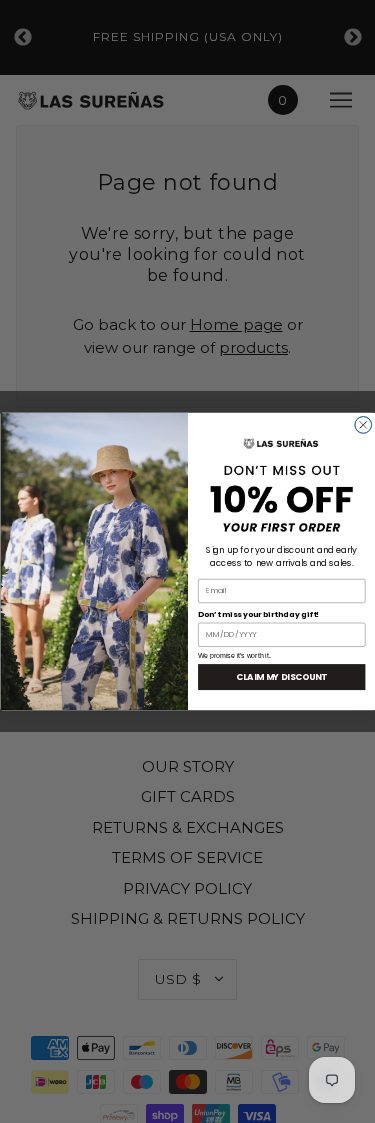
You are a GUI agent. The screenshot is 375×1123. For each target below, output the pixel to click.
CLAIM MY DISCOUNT (281, 677)
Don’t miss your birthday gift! (259, 613)
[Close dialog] (362, 425)
